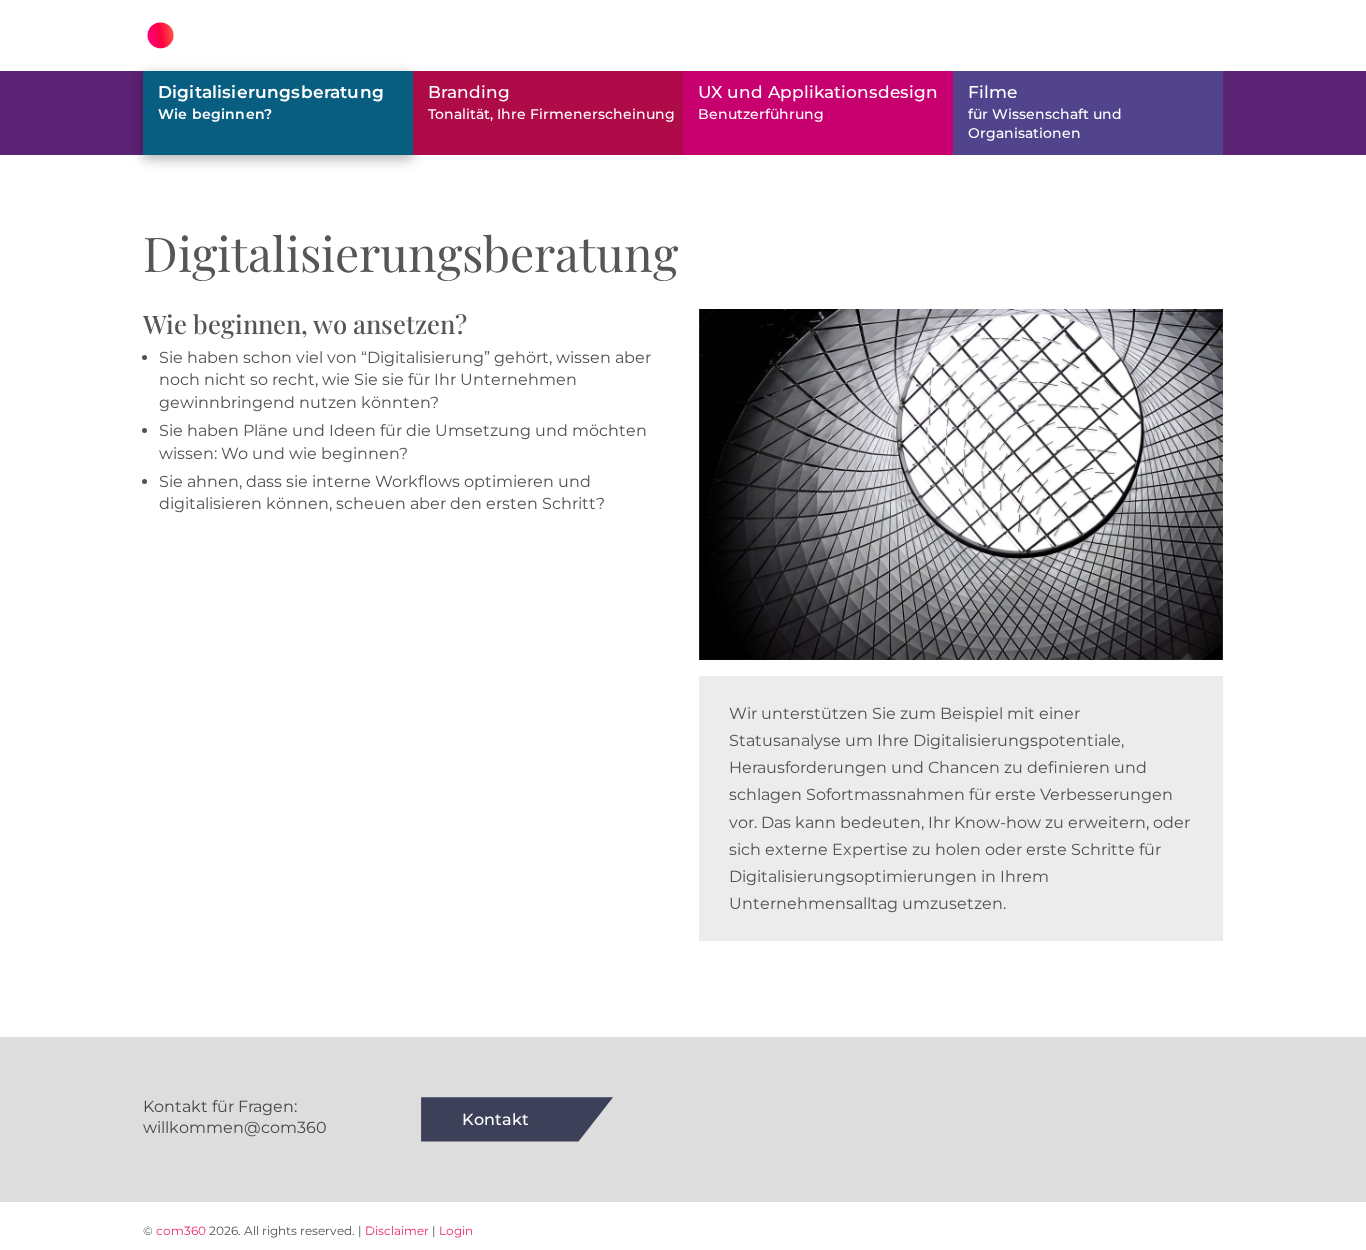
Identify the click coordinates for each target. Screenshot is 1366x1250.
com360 (181, 1230)
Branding (551, 102)
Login (456, 1230)
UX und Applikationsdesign (818, 102)
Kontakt (495, 1119)
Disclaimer (397, 1230)
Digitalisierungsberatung (271, 102)
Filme (1045, 111)
